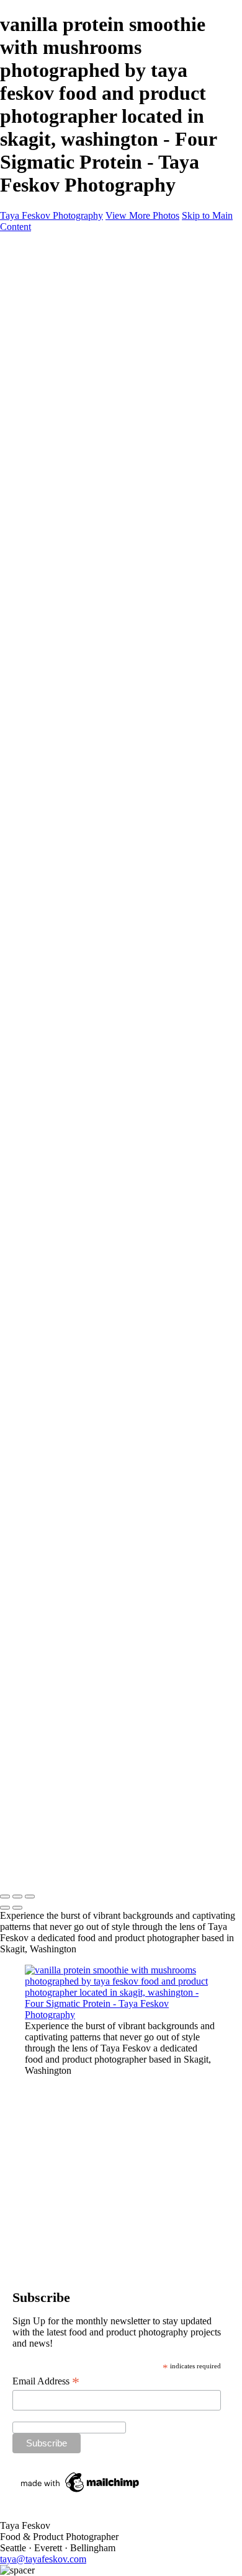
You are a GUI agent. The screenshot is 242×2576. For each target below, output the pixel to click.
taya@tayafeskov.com (43, 2559)
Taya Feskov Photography (52, 215)
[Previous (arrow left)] (5, 1908)
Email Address (46, 2381)
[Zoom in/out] (30, 1897)
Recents (43, 302)
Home (38, 269)
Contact (42, 291)
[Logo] (62, 248)
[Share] (30, 370)
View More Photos (142, 215)
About (38, 280)
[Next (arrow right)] (17, 1908)
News (38, 358)
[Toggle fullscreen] (17, 1897)
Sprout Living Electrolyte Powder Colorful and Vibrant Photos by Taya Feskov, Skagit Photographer (144, 336)
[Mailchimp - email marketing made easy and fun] (81, 2492)
